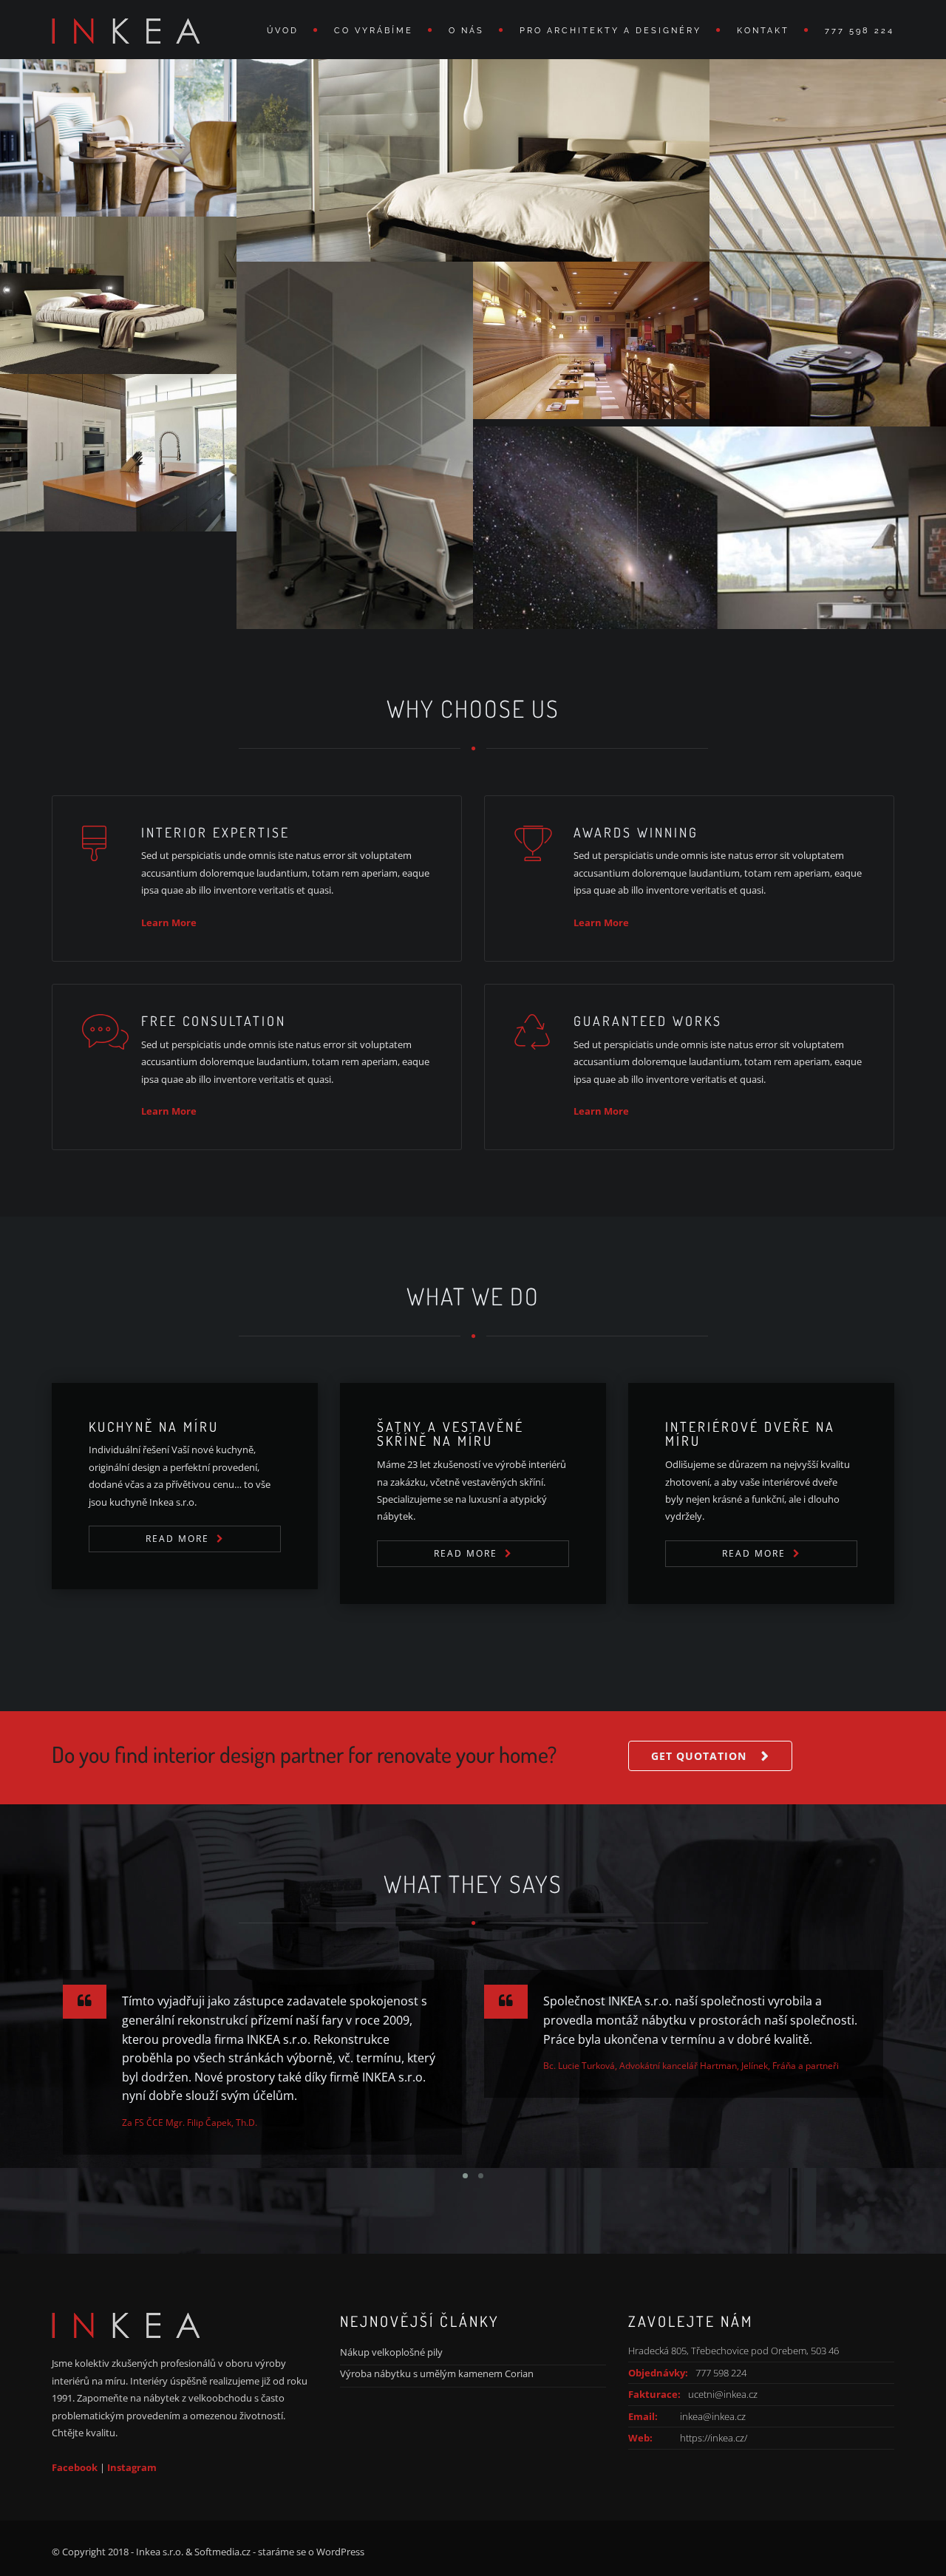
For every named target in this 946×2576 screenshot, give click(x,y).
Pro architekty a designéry (610, 31)
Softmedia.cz (222, 2552)
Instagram (132, 2467)
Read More (177, 1539)
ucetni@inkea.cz (723, 2394)
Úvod (283, 31)
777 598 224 (860, 31)
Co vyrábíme (374, 31)
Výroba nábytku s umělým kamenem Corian (437, 2373)
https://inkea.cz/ (714, 2438)
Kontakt (763, 31)
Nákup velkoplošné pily (391, 2352)
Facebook (75, 2467)
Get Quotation (699, 1756)
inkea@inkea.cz (713, 2416)
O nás (466, 31)
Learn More (169, 922)
